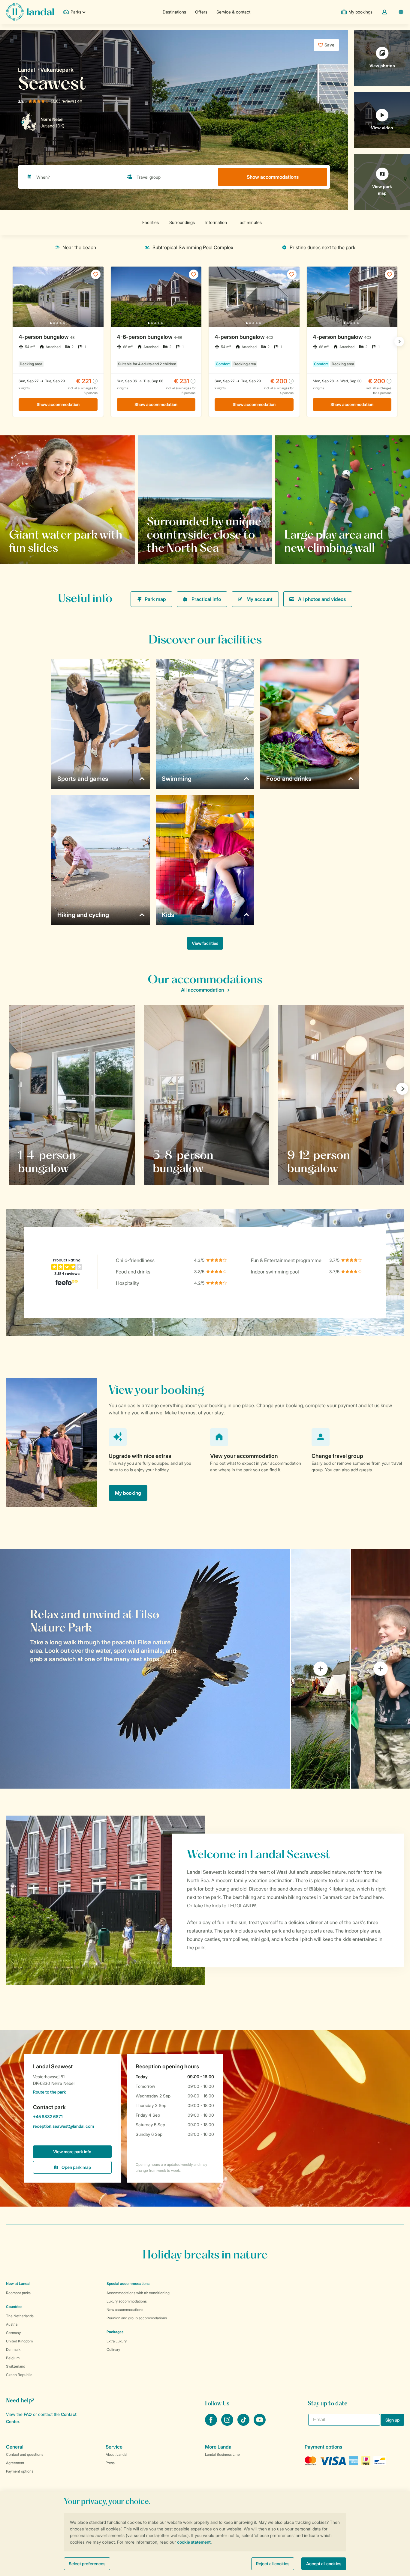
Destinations (174, 12)
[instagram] (228, 2424)
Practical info (206, 599)
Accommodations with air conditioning (138, 2293)
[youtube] (260, 2424)
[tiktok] (244, 2424)
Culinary (113, 2349)
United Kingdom (19, 2341)
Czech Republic (19, 2375)
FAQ (28, 2414)
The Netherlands (20, 2316)
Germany (13, 2333)
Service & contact (233, 12)
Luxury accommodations (127, 2301)
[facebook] (212, 2424)
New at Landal (18, 2283)
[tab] (145, 1669)
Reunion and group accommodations (137, 2318)
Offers (201, 12)
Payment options (20, 2471)
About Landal (116, 2454)
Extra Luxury (117, 2341)
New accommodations (125, 2310)
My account (259, 599)
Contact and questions (25, 2454)
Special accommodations (128, 2283)
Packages (115, 2332)
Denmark (13, 2349)
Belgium (13, 2358)
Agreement (15, 2463)
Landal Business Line (222, 2454)
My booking (128, 1493)
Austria (12, 2324)
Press (110, 2463)
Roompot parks (18, 2293)
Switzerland (16, 2366)
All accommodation (202, 990)
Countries (14, 2307)
